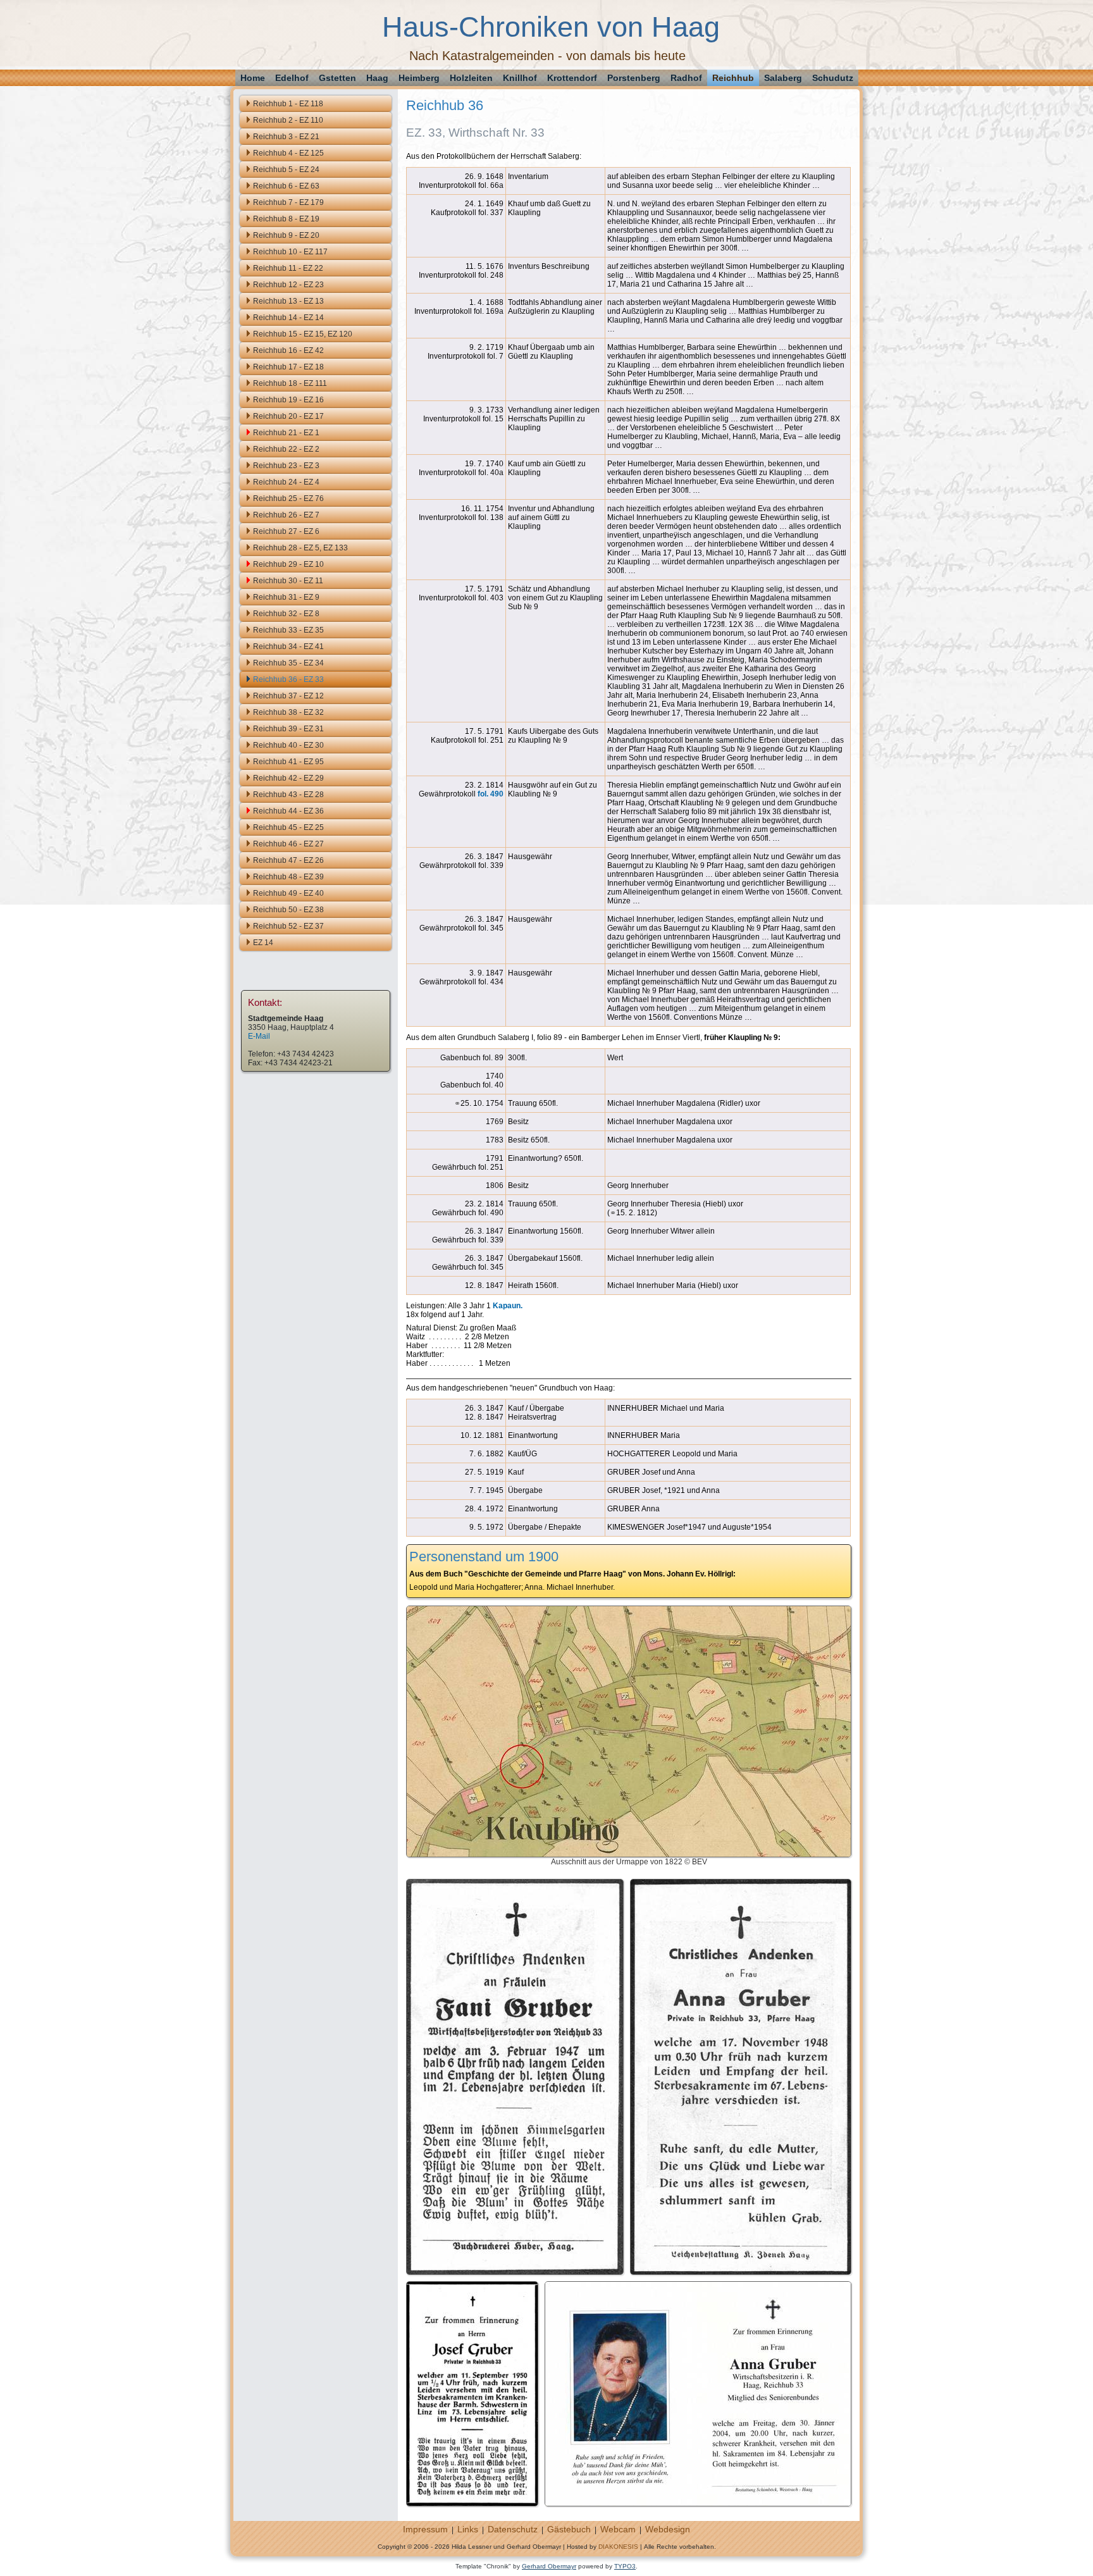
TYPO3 (625, 2566)
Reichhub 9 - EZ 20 (286, 235)
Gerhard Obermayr (549, 2566)
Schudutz (833, 78)
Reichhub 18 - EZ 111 (290, 383)
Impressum (425, 2529)
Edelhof (292, 78)
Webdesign (668, 2529)
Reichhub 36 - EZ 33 (288, 679)
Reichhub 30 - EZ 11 (288, 581)
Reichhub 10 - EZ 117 (290, 252)
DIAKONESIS (618, 2547)
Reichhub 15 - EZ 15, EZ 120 (303, 334)
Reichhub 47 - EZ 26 (288, 860)
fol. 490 (491, 794)
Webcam (618, 2529)
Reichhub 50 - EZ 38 (288, 910)
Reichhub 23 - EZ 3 (286, 466)
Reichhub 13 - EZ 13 (288, 301)
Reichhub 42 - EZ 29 (288, 778)
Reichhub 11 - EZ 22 (288, 268)
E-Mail (259, 1036)
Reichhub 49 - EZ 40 (288, 893)
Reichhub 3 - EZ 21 (286, 137)
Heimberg (419, 78)
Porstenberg (634, 78)
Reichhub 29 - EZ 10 (288, 564)
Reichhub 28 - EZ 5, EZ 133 (300, 548)
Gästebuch (569, 2529)
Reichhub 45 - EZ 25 (288, 827)
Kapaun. (508, 1306)
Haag (377, 78)
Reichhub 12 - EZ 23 (288, 285)
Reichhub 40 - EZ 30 (288, 745)
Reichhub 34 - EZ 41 (288, 647)
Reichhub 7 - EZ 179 (288, 202)
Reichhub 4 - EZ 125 (288, 153)
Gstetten (337, 78)
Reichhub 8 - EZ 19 (286, 219)
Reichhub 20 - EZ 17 (288, 416)
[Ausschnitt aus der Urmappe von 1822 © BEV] (629, 1853)
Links (468, 2529)
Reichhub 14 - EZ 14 (288, 318)
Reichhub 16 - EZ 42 (288, 350)
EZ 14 (263, 943)
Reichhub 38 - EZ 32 (288, 712)
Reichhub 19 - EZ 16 (288, 400)
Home (253, 78)
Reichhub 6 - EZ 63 (286, 186)
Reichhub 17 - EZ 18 (288, 367)
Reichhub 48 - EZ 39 (288, 877)
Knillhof (520, 78)
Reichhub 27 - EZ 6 (286, 531)
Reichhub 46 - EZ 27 (288, 844)
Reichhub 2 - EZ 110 (288, 120)
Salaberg (783, 78)
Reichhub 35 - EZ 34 (288, 663)
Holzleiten (471, 78)
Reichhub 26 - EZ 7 (286, 515)
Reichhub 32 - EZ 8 (286, 614)
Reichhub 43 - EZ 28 (288, 795)
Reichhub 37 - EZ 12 (288, 696)
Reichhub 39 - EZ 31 (288, 729)
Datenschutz (513, 2529)
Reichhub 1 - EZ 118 (288, 104)
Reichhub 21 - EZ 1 (286, 433)
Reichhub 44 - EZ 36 (288, 811)
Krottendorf (572, 78)
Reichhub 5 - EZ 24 (286, 170)
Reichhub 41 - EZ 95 (288, 762)
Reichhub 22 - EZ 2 (286, 449)
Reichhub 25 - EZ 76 (288, 498)
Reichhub (733, 78)
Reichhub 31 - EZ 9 (286, 597)
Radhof (686, 78)
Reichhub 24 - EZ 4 (286, 482)
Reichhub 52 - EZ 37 (288, 926)
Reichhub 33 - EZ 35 (288, 630)
